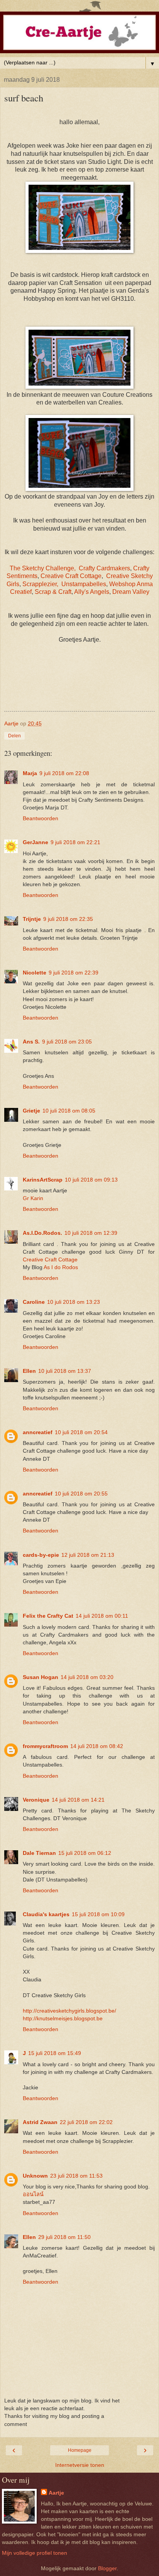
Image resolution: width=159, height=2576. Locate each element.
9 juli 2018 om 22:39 (74, 973)
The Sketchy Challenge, (43, 568)
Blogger (107, 2568)
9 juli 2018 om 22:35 (68, 919)
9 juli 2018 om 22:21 (75, 842)
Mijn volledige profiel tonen (35, 2553)
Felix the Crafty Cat (48, 1616)
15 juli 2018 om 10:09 (98, 1914)
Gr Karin (33, 1198)
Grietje (31, 1111)
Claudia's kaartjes (46, 1914)
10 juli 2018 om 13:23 (74, 1302)
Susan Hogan (41, 1677)
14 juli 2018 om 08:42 (97, 1746)
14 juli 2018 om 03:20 (87, 1677)
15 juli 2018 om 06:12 (85, 1853)
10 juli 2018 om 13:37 (65, 1371)
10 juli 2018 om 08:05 (69, 1111)
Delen (14, 736)
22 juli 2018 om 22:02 (86, 2122)
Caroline (34, 1302)
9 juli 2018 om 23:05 (67, 1042)
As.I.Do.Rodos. (42, 1233)
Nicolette (35, 973)
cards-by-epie (41, 1555)
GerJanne (36, 842)
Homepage (80, 2450)
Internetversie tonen (80, 2465)
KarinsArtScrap (43, 1180)
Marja (30, 773)
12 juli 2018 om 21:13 (88, 1555)
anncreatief (38, 1432)
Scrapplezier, (40, 584)
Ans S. (31, 1042)
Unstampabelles (84, 584)
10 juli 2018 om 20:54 (81, 1432)
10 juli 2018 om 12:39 (91, 1233)
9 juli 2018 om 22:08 (64, 773)
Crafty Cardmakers (104, 568)
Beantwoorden (41, 818)
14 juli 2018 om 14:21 (78, 1800)
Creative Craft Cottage (71, 576)
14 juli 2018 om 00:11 (102, 1616)
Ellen (29, 1371)
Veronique (36, 1800)
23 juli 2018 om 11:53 (76, 2176)
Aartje (56, 2493)
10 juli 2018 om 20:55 (81, 1494)
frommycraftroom (45, 1746)
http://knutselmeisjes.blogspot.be (63, 2018)
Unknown (35, 2176)
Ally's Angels (92, 592)
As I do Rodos (61, 1267)
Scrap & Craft (53, 592)
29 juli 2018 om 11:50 (64, 2237)
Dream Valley (131, 592)
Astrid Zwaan (40, 2122)
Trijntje (32, 919)
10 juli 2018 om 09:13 (91, 1180)
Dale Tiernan (39, 1853)
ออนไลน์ (33, 2194)
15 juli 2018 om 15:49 (55, 2053)
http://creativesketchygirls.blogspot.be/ (69, 2011)
